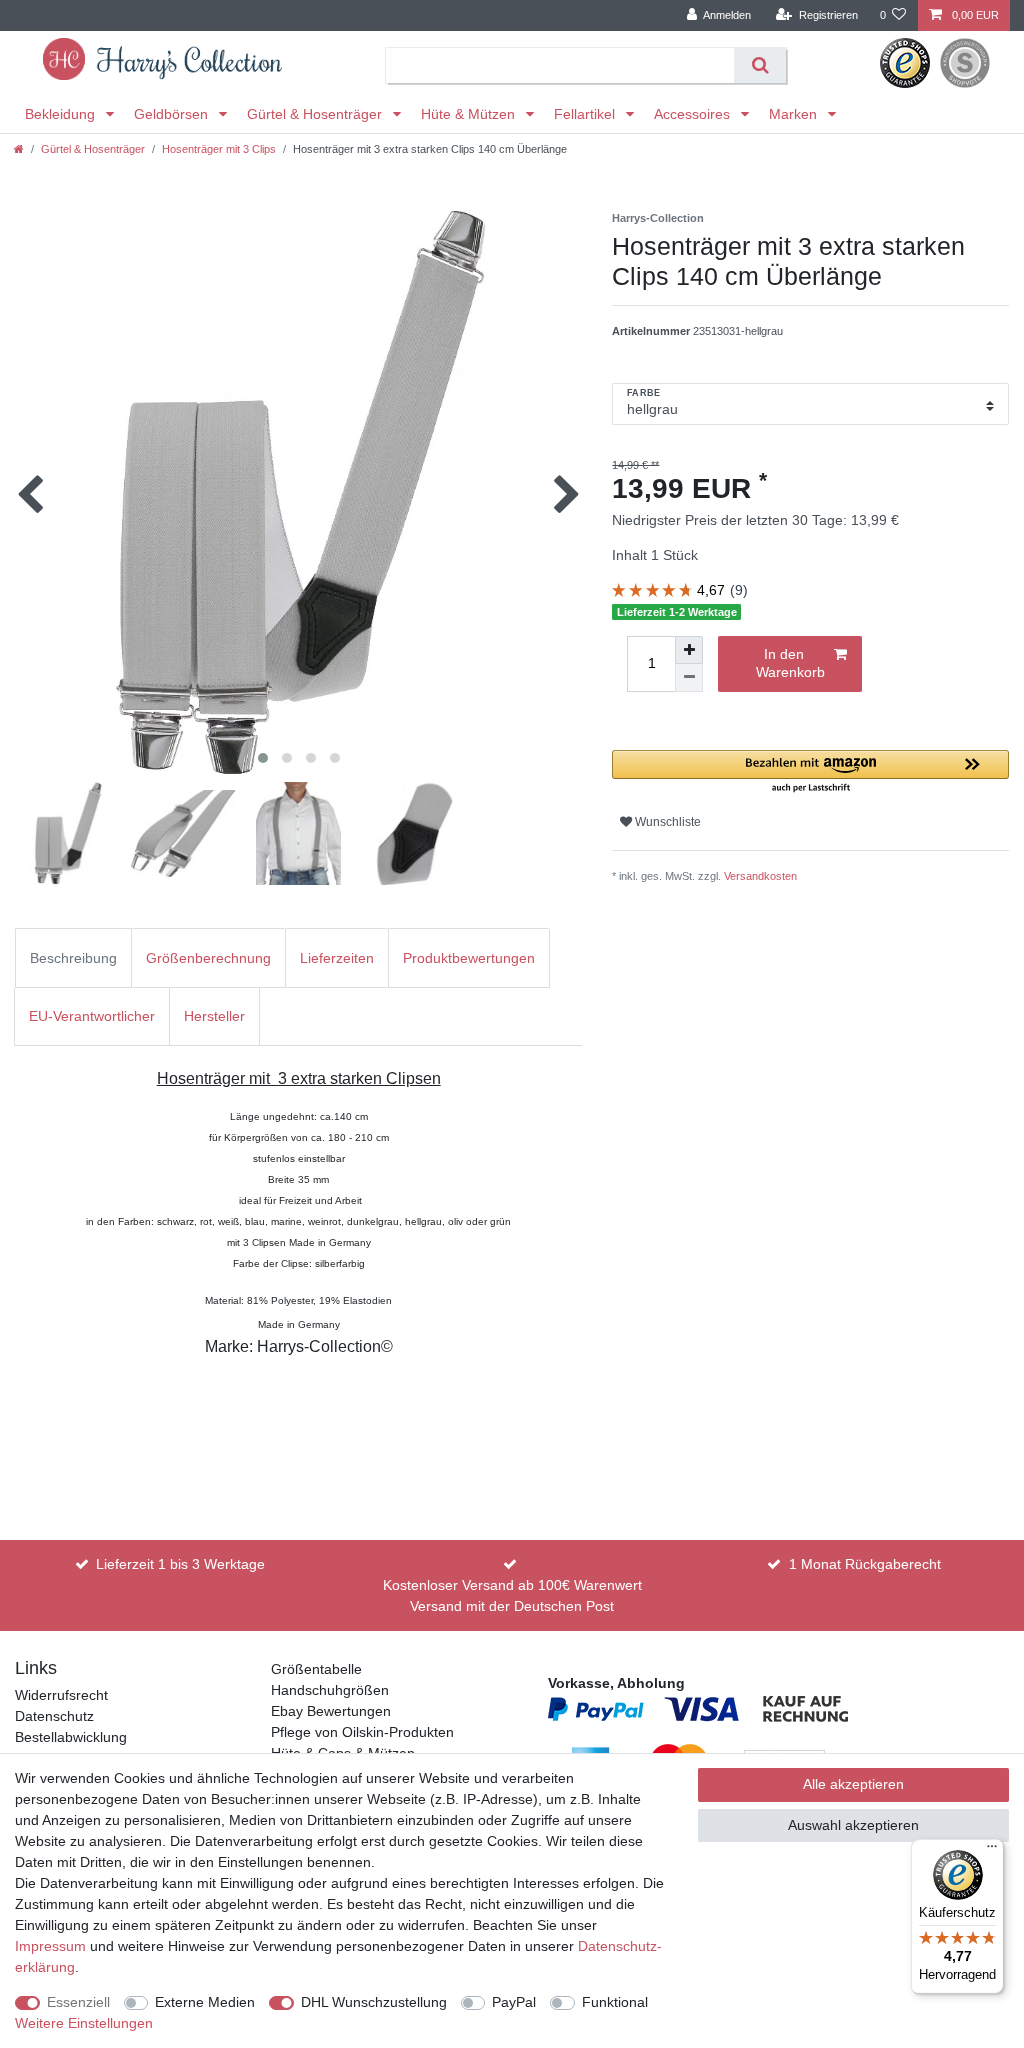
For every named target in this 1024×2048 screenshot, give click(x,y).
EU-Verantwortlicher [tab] (92, 1016)
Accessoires (694, 114)
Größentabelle (316, 1669)
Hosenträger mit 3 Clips (219, 149)
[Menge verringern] (689, 678)
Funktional (615, 2002)
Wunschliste (666, 822)
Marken (795, 114)
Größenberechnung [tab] (208, 958)
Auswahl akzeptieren (853, 1825)
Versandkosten (760, 876)
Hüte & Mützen (470, 114)
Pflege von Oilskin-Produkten (362, 1732)
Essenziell (78, 2002)
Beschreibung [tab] (73, 958)
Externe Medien (205, 2002)
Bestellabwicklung (71, 1737)
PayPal (514, 2002)
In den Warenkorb (790, 663)
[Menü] (992, 1851)
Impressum (50, 1946)
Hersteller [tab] (214, 1016)
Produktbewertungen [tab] (469, 958)
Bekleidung (62, 114)
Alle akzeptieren (853, 1784)
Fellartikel (586, 114)
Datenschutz (54, 1716)
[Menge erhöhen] (689, 650)
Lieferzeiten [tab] (337, 958)
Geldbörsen (173, 114)
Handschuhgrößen (330, 1690)
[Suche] (759, 65)
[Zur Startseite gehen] (19, 149)
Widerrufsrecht (61, 1695)
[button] (810, 772)
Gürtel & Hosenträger (316, 114)
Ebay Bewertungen (331, 1711)
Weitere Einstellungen (84, 2023)
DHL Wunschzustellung (374, 2002)
